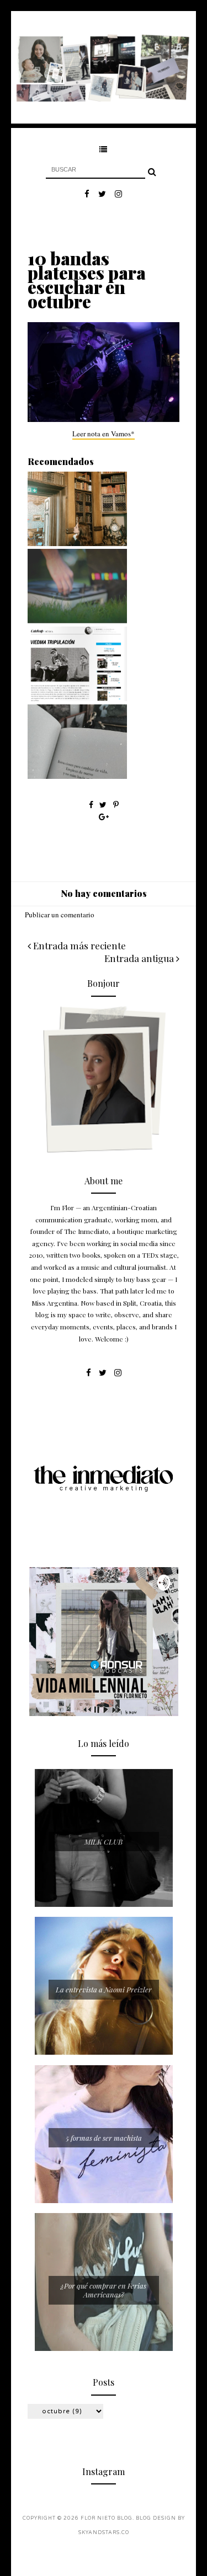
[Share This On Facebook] (91, 805)
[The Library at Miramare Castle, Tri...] (77, 543)
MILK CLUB (104, 1842)
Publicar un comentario (60, 915)
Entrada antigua (140, 958)
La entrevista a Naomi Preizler (104, 1989)
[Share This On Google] (104, 817)
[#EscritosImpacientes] (77, 776)
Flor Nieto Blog (107, 2518)
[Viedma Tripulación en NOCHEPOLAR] (77, 698)
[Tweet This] (104, 805)
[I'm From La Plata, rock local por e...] (77, 621)
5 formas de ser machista (104, 2138)
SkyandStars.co (104, 2533)
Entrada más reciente (78, 945)
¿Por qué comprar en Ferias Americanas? (104, 2290)
